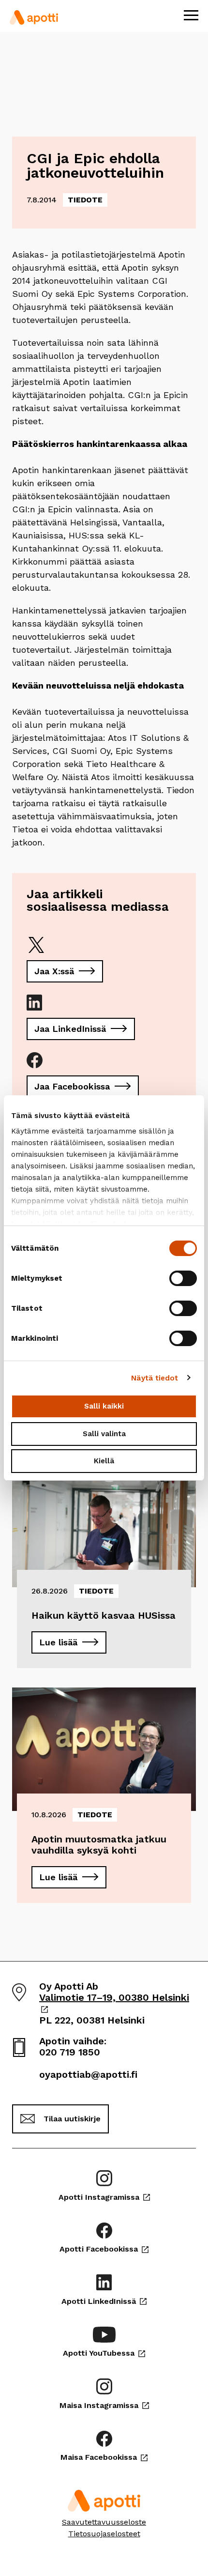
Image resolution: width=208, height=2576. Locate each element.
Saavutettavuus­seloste (104, 2522)
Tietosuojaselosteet (104, 2534)
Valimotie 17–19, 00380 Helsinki (114, 2003)
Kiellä (104, 1461)
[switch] (183, 1278)
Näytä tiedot (155, 1378)
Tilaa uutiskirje (72, 2119)
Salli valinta (104, 1434)
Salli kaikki (104, 1406)
